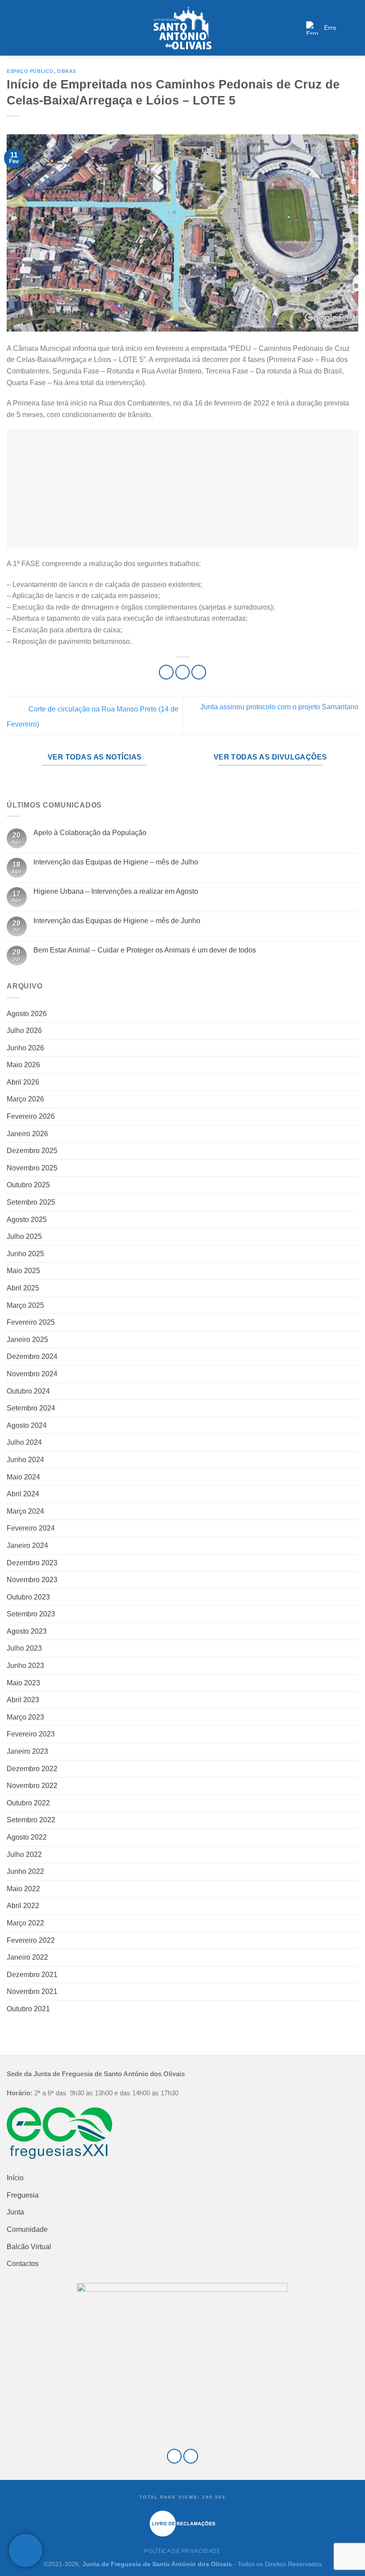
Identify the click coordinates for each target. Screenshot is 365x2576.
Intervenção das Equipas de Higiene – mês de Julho (116, 862)
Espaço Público (30, 71)
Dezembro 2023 (32, 1563)
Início (15, 2178)
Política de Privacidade (182, 2551)
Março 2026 (25, 1099)
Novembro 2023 (32, 1580)
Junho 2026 (25, 1048)
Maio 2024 (23, 1477)
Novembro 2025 (32, 1168)
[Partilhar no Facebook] (183, 672)
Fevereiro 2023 (31, 1734)
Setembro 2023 (31, 1614)
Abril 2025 (23, 1288)
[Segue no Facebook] (174, 2456)
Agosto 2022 (27, 1837)
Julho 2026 (24, 1031)
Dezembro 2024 (32, 1356)
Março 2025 (25, 1305)
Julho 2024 (24, 1442)
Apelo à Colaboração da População (90, 833)
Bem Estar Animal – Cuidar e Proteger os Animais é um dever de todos (145, 950)
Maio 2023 (23, 1683)
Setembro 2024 (31, 1408)
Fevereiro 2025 (31, 1322)
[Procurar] (355, 28)
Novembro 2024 (32, 1374)
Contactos (23, 2264)
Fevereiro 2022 (31, 1940)
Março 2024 (25, 1511)
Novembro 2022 (32, 1786)
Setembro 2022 (31, 1820)
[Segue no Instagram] (191, 2456)
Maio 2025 (23, 1271)
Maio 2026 (23, 1065)
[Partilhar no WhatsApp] (166, 672)
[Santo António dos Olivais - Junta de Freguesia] (182, 28)
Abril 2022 (23, 1906)
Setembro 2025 (31, 1202)
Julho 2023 (24, 1648)
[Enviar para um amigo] (199, 672)
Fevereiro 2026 (31, 1116)
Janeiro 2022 (27, 1957)
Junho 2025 (25, 1254)
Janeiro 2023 (27, 1751)
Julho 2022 (24, 1855)
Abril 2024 (23, 1494)
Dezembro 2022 (32, 1769)
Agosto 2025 (27, 1220)
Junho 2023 (25, 1666)
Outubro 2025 (28, 1185)
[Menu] (12, 28)
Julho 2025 (24, 1236)
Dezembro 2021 (32, 1975)
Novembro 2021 (32, 1991)
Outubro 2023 (28, 1597)
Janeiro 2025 (27, 1340)
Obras (67, 71)
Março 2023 (25, 1717)
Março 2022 (25, 1923)
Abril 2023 (23, 1700)
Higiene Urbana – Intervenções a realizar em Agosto (116, 891)
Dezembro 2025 (32, 1151)
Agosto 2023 (27, 1631)
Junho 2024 (25, 1460)
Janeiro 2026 (27, 1134)
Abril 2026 (23, 1082)
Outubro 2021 (28, 2009)
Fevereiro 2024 (31, 1528)
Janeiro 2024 (27, 1545)
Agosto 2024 (27, 1425)
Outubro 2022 (28, 1803)
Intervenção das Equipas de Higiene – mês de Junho (117, 921)
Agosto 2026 (27, 1014)
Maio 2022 (23, 1889)
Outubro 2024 (28, 1391)
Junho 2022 (25, 1871)
